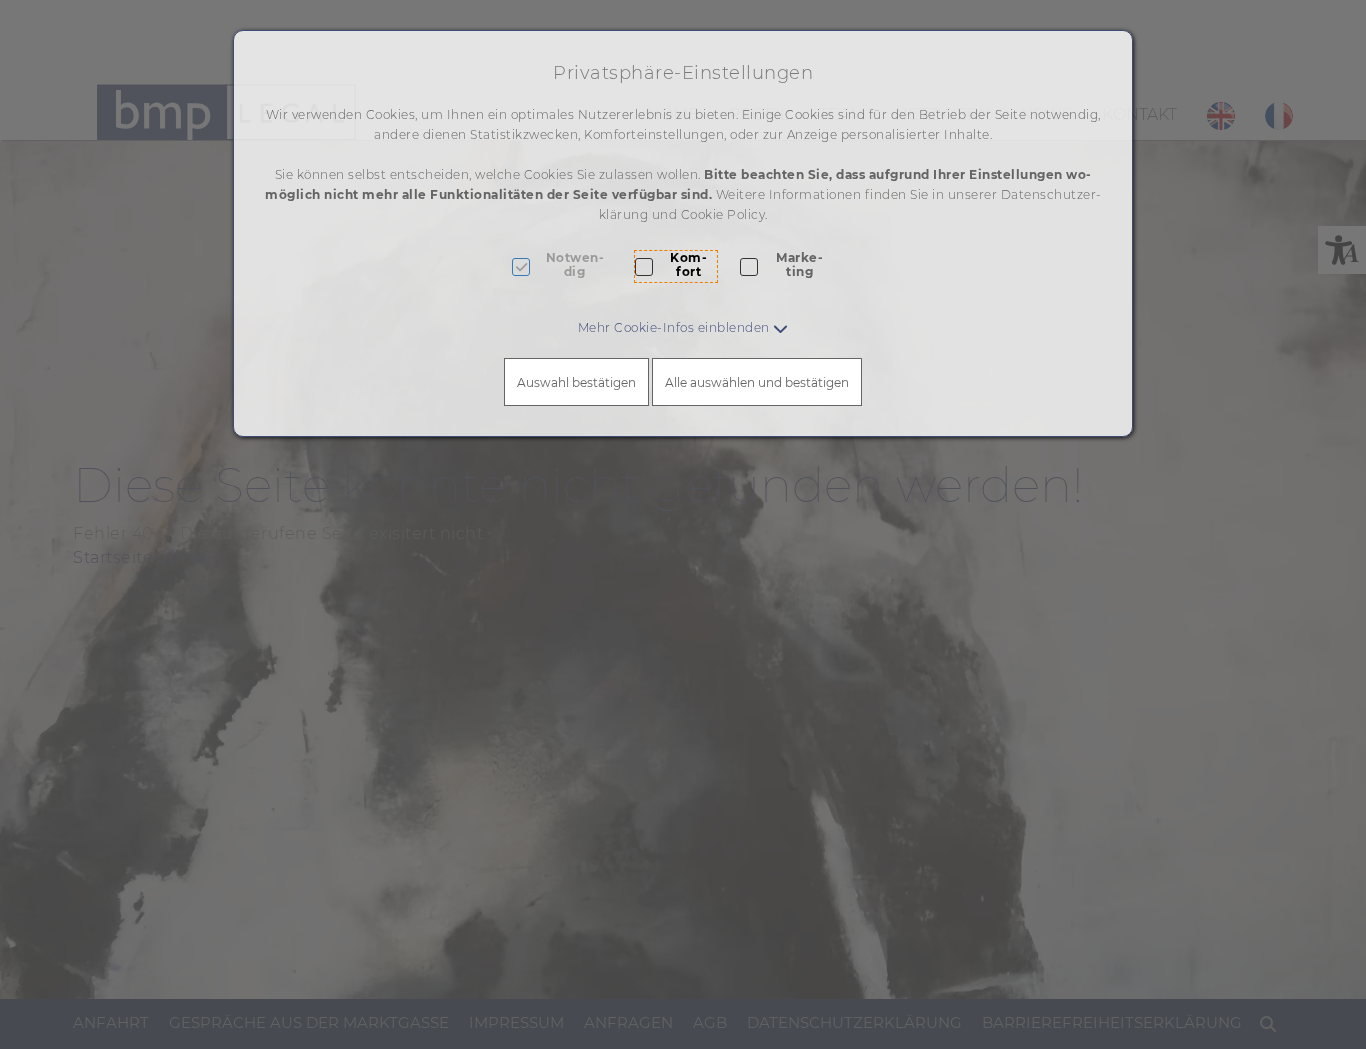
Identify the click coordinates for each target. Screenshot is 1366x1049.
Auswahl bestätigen (576, 382)
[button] (683, 327)
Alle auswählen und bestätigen (757, 382)
